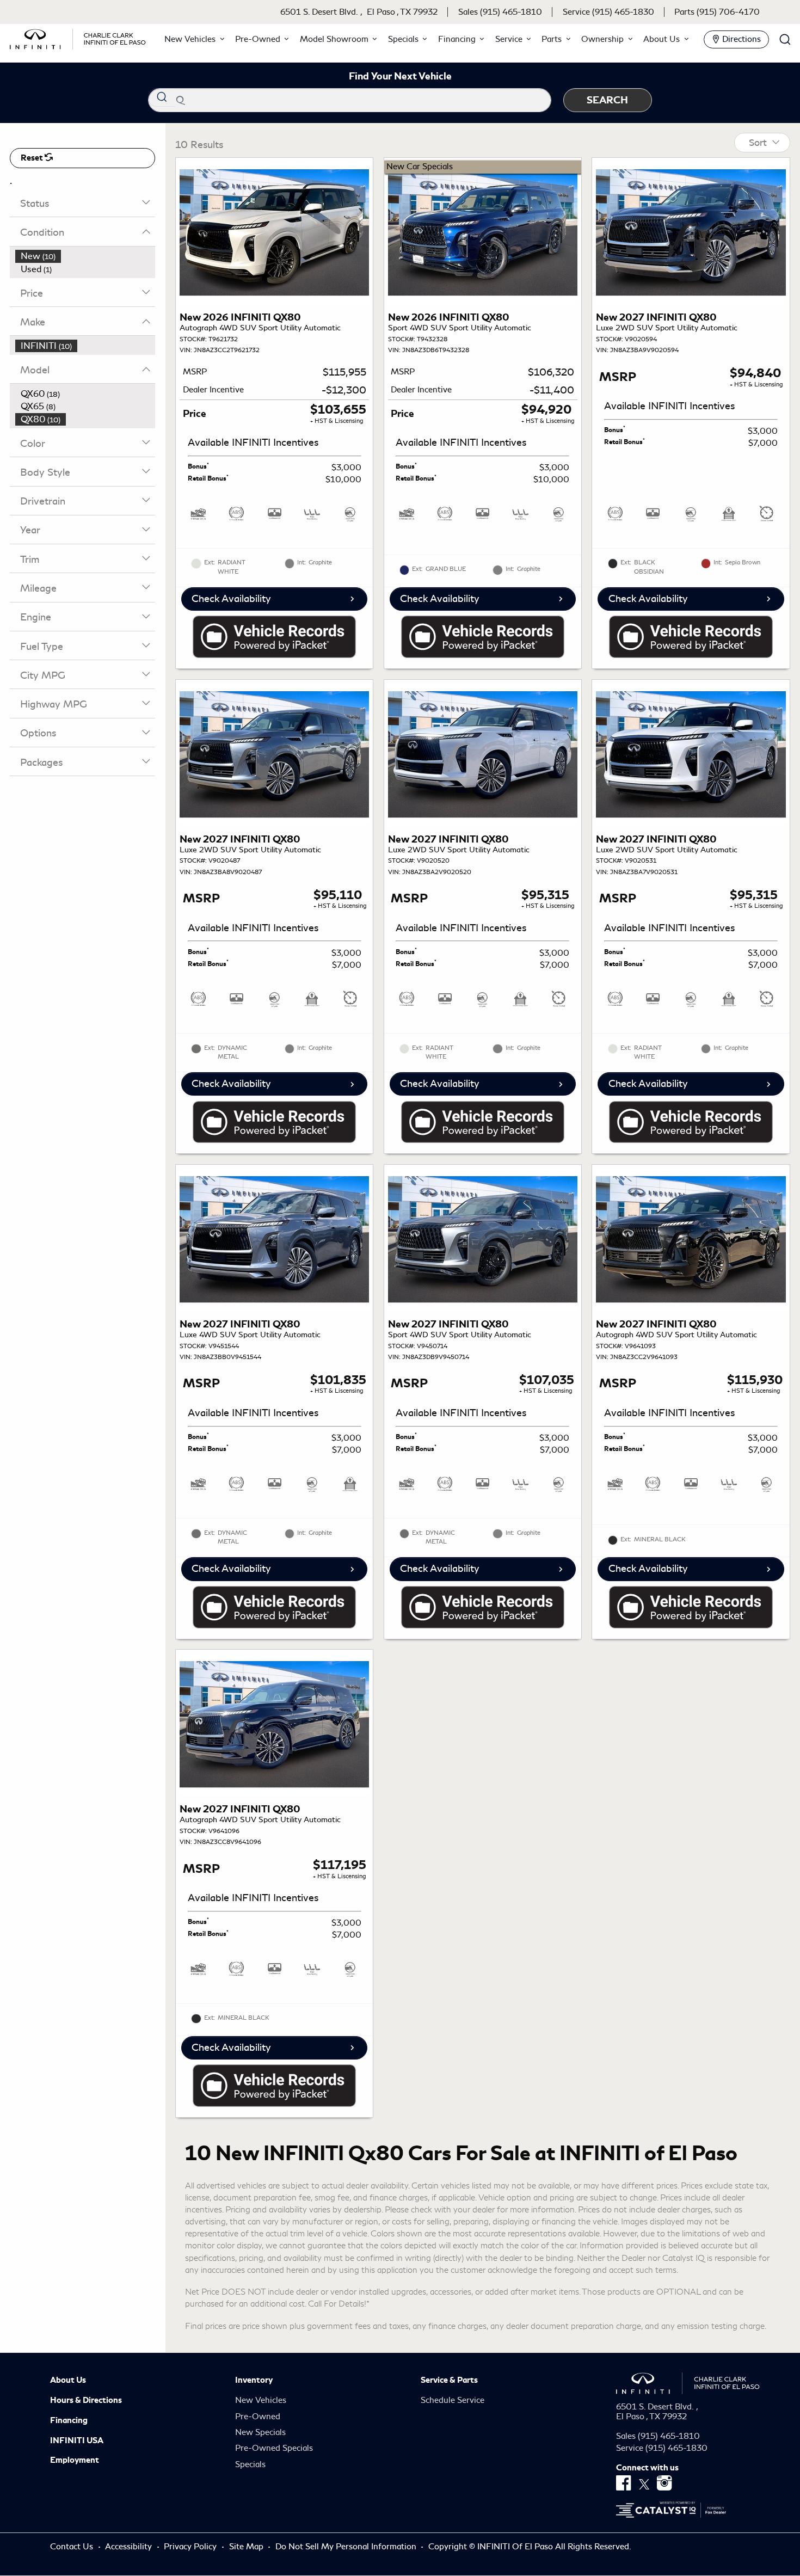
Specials (250, 2464)
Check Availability (231, 599)
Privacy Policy (191, 2547)
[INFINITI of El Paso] (78, 37)
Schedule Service (453, 2400)
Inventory (254, 2380)
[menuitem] (85, 256)
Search (607, 100)
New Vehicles (261, 2400)
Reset (33, 158)
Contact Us (73, 2547)
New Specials (260, 2432)
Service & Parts (449, 2380)
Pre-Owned (258, 2417)
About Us (68, 2380)
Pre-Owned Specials (274, 2448)
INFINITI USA (77, 2440)
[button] (193, 39)
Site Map (247, 2547)
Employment (75, 2460)
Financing (69, 2420)
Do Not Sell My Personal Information (347, 2547)
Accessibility (130, 2547)
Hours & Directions (86, 2400)
